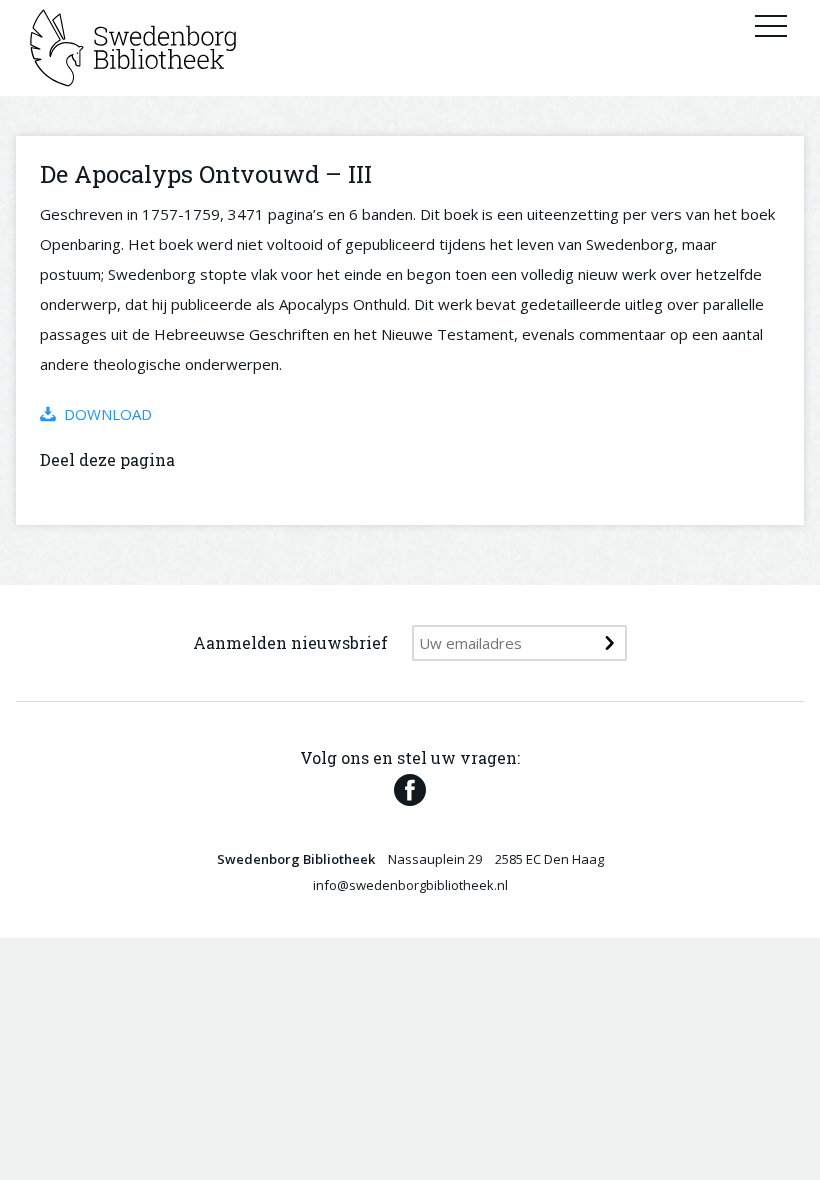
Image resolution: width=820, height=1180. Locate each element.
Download (108, 414)
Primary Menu (771, 25)
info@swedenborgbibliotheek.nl (410, 885)
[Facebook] (410, 790)
